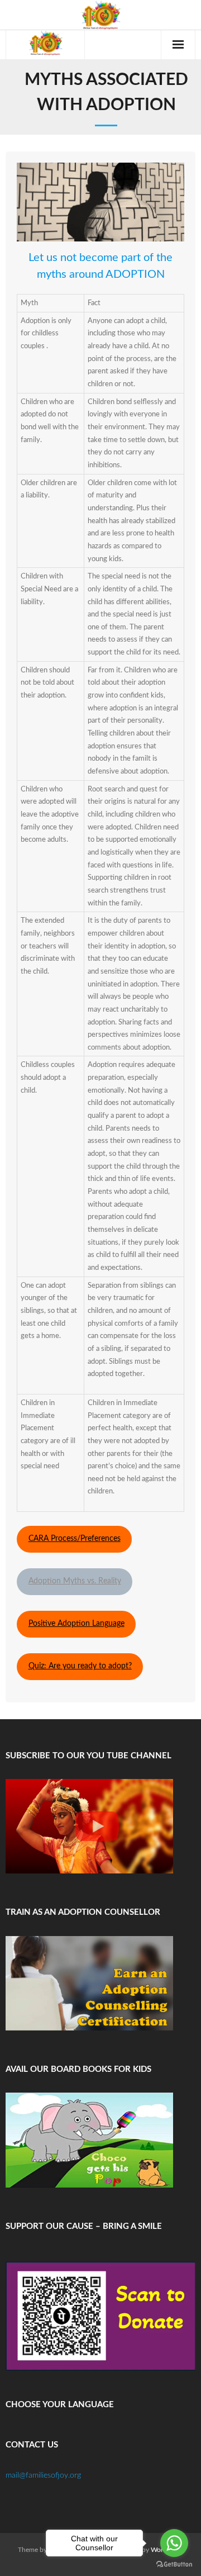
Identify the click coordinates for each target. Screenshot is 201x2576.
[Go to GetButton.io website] (174, 2565)
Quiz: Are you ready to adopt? (80, 1666)
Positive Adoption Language (76, 1624)
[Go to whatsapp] (174, 2543)
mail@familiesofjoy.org (43, 2475)
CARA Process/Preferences (75, 1539)
